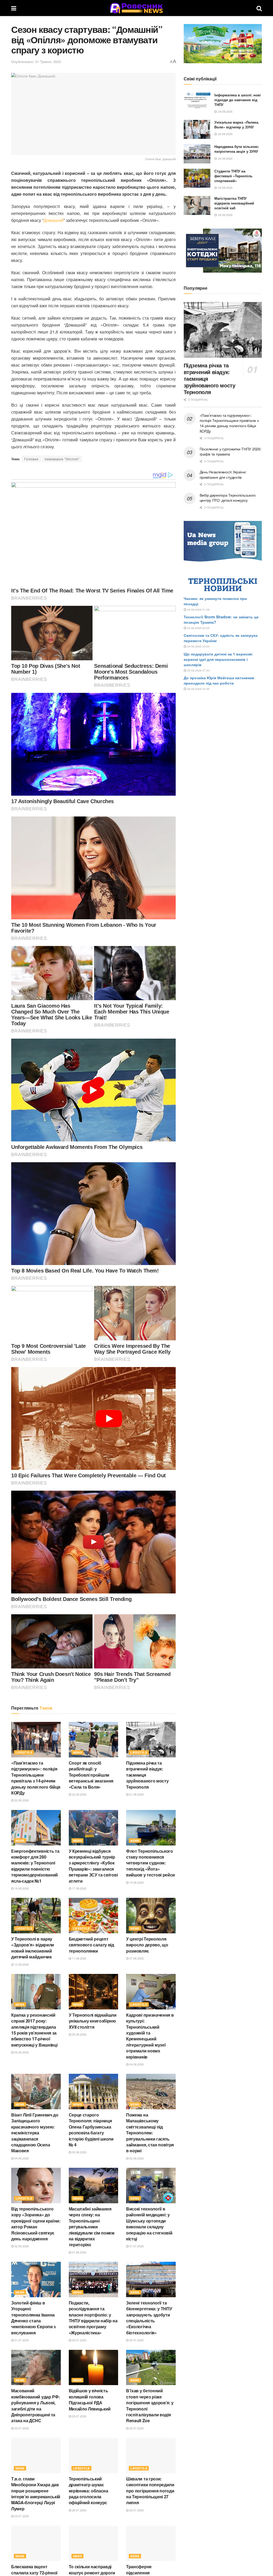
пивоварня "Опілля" (62, 459)
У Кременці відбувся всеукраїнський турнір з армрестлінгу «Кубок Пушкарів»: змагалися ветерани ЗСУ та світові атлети (93, 1866)
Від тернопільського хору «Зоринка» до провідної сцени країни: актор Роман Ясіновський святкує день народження (36, 2224)
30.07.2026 (79, 2340)
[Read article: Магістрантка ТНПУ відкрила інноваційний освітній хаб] (197, 206)
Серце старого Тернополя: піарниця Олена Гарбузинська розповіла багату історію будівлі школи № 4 (91, 2130)
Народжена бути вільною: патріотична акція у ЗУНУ (237, 149)
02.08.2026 (79, 2152)
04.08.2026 (136, 2064)
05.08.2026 (79, 2034)
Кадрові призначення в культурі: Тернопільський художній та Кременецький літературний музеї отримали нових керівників (150, 2036)
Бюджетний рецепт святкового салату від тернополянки (91, 1945)
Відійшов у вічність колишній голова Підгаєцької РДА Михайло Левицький (90, 2400)
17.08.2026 (79, 1888)
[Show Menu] (14, 8)
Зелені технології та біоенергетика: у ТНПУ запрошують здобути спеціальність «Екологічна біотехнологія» (149, 2318)
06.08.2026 (21, 2052)
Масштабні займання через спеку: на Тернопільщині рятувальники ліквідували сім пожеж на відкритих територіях (92, 2227)
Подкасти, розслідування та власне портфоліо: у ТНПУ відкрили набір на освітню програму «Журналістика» (93, 2318)
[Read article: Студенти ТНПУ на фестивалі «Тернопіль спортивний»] (197, 178)
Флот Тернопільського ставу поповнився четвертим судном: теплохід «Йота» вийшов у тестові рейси (150, 1863)
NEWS (78, 1752)
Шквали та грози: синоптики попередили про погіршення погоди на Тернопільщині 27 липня (150, 2491)
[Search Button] (259, 8)
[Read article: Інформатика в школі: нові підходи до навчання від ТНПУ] (197, 102)
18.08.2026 (21, 1888)
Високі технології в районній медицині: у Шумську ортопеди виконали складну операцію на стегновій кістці (149, 2224)
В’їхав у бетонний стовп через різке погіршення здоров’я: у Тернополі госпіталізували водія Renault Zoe (150, 2406)
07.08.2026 (136, 1958)
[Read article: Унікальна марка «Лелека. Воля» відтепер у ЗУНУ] (197, 129)
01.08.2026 (79, 2252)
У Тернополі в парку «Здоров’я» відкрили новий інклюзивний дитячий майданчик (33, 1948)
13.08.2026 (21, 1964)
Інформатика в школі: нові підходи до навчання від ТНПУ (238, 100)
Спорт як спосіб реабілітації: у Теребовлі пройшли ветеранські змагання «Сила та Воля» (91, 1775)
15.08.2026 (136, 1882)
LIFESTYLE (24, 1752)
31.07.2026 (136, 2246)
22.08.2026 (21, 1800)
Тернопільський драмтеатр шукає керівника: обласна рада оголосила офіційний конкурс (89, 2491)
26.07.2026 (136, 2510)
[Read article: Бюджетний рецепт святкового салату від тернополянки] (94, 1916)
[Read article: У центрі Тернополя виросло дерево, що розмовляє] (151, 1916)
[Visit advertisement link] (223, 44)
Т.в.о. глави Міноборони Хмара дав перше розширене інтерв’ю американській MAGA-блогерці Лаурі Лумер (36, 2494)
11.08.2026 (79, 1958)
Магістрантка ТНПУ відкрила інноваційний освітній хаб (234, 203)
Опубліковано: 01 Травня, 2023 (36, 62)
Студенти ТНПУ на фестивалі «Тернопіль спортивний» (233, 176)
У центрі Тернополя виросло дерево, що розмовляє (147, 1945)
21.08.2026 (136, 1794)
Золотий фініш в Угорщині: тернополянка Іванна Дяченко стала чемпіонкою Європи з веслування (33, 2318)
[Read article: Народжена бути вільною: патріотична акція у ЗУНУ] (197, 154)
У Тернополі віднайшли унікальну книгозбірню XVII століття (93, 2021)
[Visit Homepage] (136, 8)
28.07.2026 (79, 2510)
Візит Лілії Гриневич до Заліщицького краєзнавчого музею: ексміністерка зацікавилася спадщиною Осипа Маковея (35, 2133)
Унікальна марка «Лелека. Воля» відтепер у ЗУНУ (237, 125)
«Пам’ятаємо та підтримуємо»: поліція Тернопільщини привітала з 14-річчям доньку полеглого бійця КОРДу (36, 1778)
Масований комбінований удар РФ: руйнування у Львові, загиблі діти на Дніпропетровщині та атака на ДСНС (35, 2406)
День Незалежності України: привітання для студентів (223, 474)
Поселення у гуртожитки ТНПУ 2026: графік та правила (231, 451)
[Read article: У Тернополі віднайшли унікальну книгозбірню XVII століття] (94, 1992)
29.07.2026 (79, 2416)
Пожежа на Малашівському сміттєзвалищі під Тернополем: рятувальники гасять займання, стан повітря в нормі (150, 2133)
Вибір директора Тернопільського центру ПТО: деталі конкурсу (228, 498)
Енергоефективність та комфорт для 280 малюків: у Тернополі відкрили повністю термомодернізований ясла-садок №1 (35, 1866)
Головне (31, 459)
